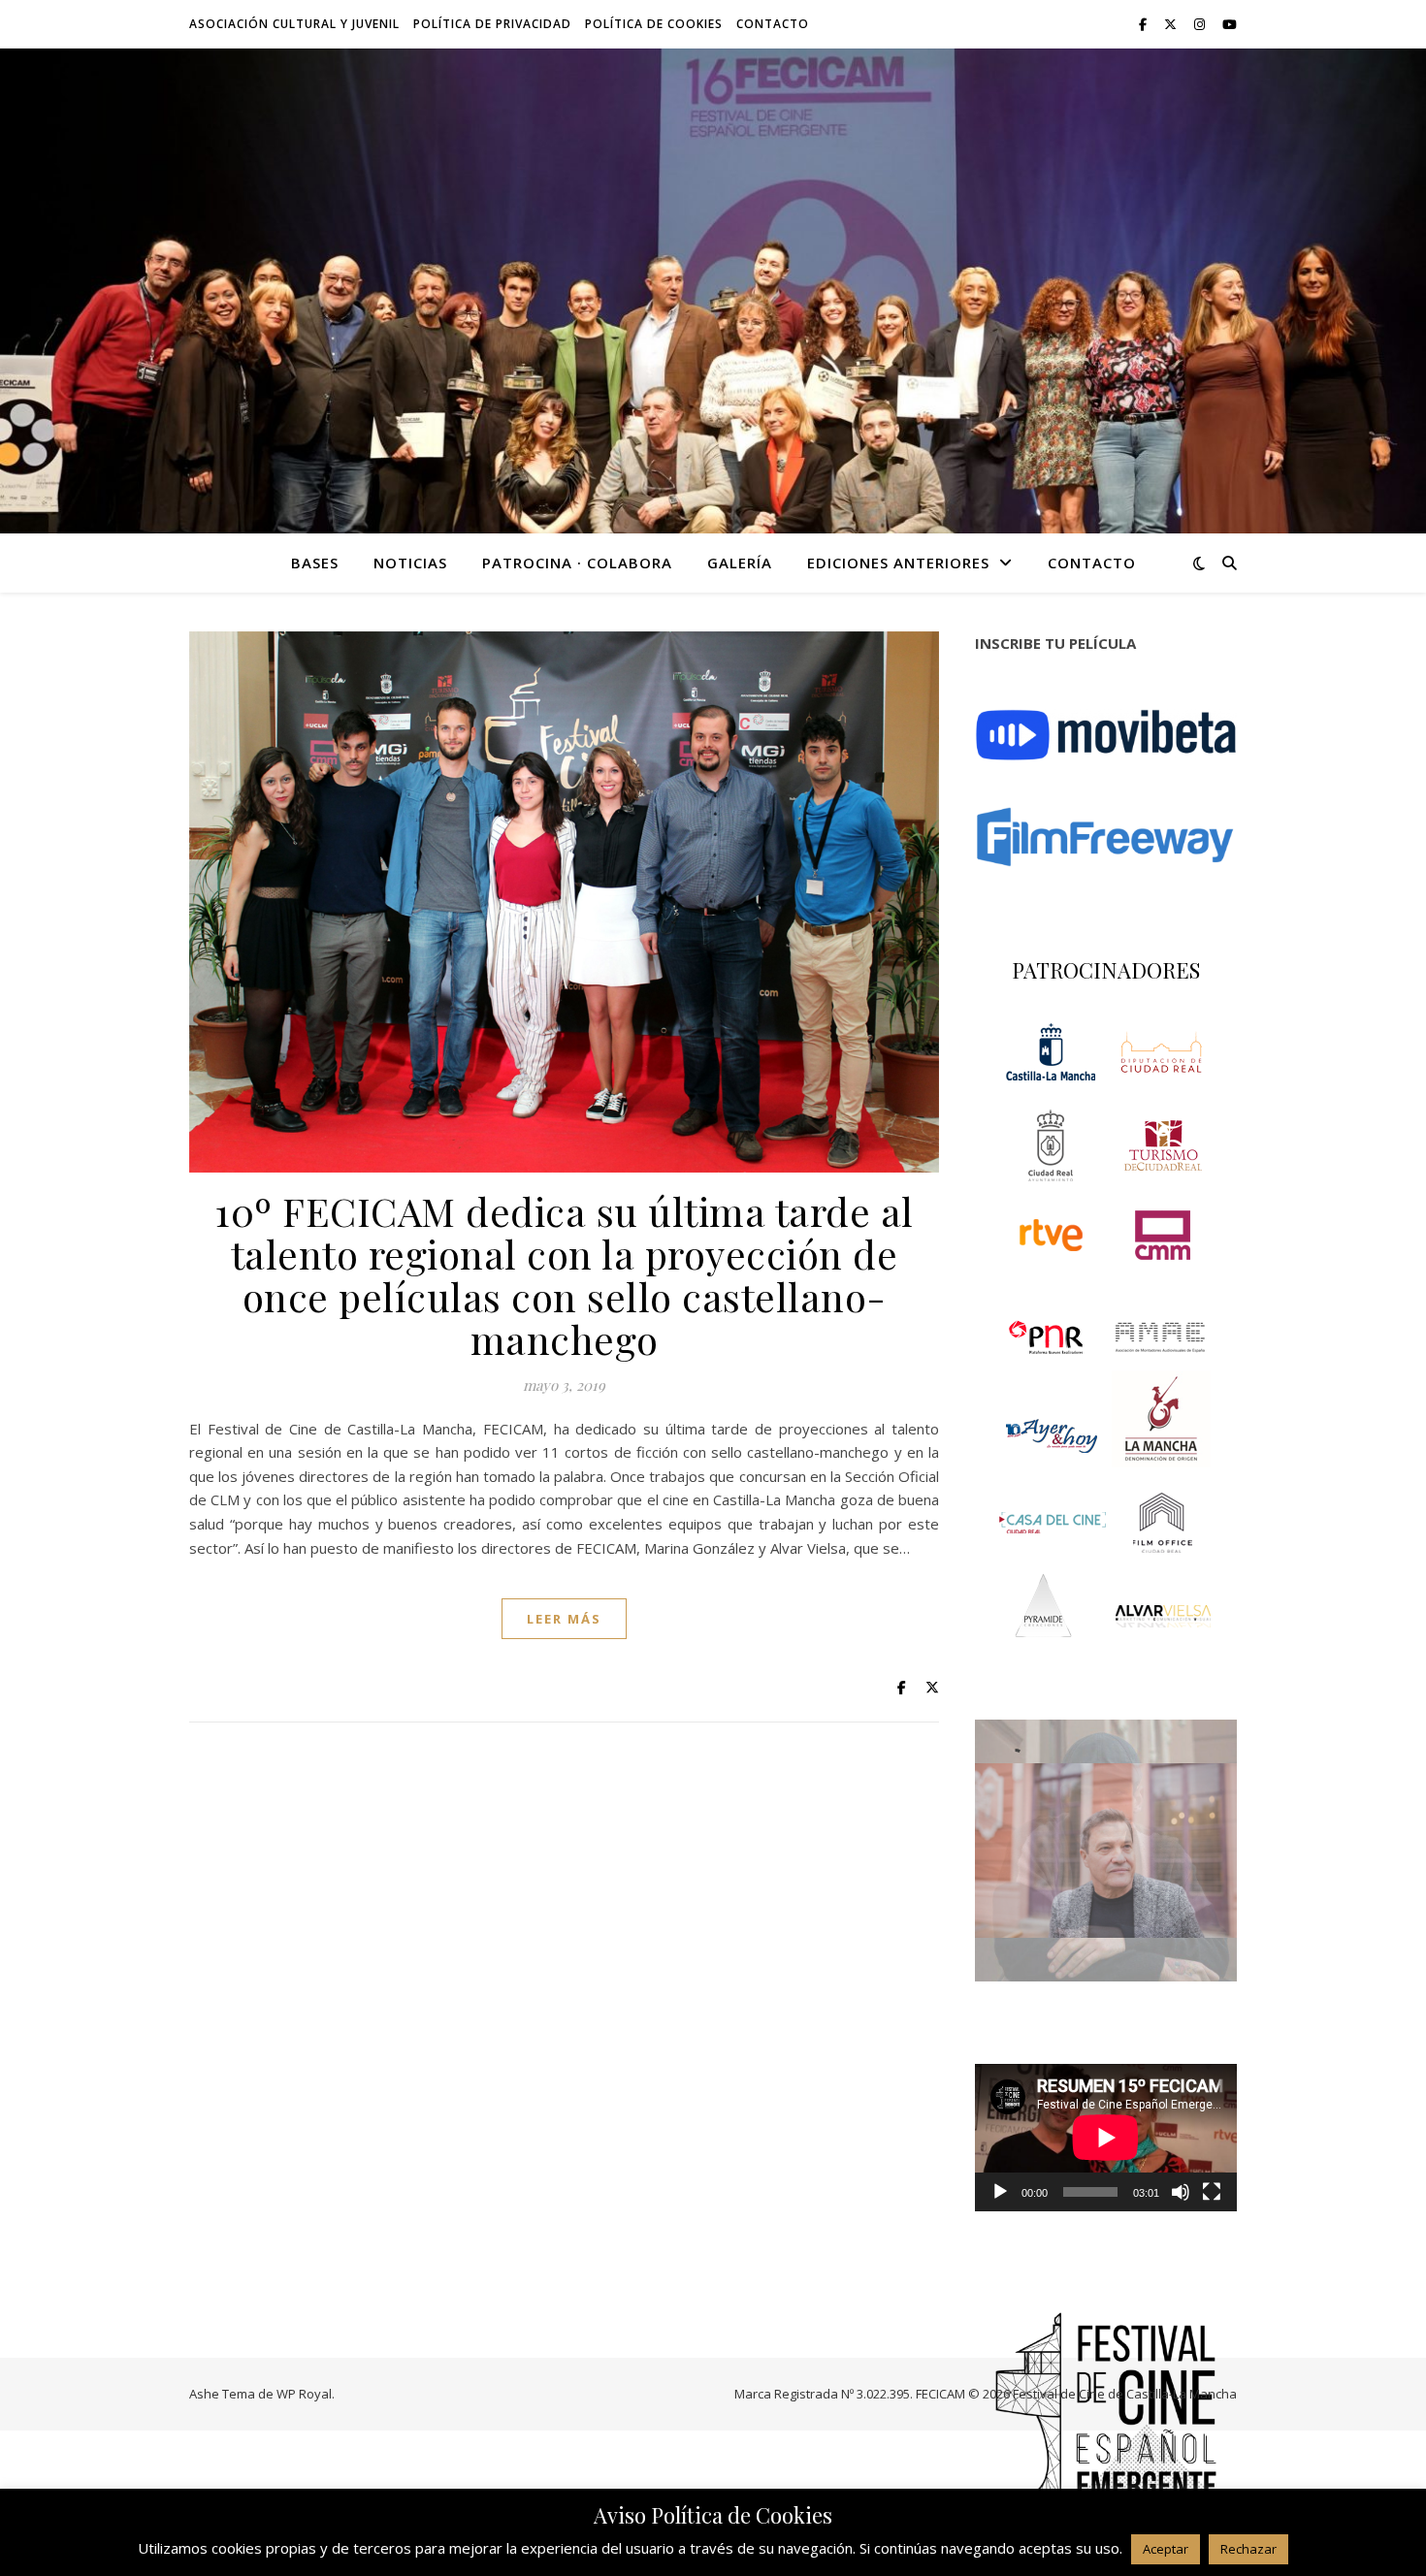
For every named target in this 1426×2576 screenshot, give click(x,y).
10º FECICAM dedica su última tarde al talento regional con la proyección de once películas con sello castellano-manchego (564, 1275)
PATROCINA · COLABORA (577, 563)
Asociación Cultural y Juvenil (294, 24)
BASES (315, 563)
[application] (1106, 2138)
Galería (740, 563)
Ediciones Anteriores (898, 563)
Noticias (410, 563)
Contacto (773, 24)
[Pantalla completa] (1212, 2192)
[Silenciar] (1181, 2192)
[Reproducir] (1000, 2192)
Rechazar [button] (1248, 2549)
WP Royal (304, 2394)
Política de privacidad (492, 24)
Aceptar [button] (1166, 2549)
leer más (564, 1619)
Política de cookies (654, 24)
